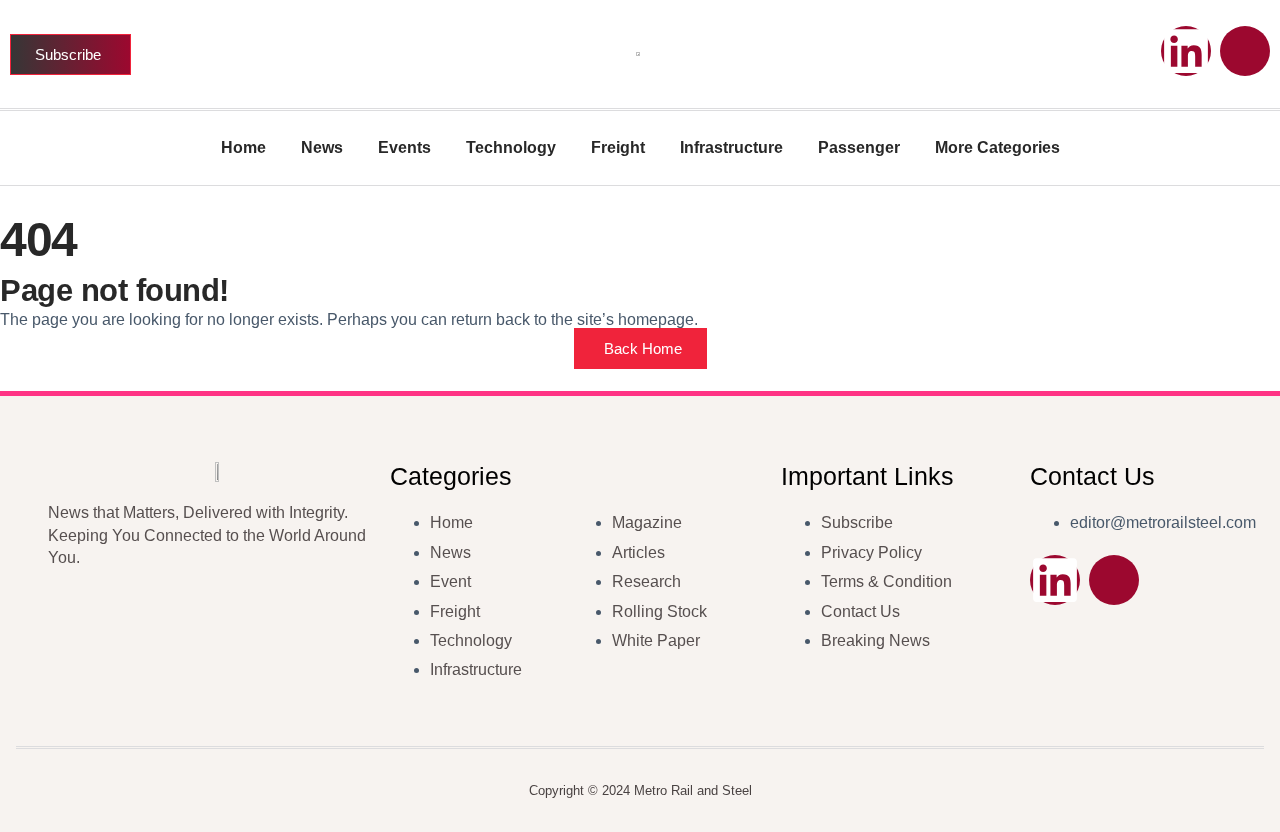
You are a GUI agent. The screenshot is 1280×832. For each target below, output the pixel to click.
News (322, 147)
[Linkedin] (1186, 51)
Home (243, 147)
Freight (618, 147)
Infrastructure (731, 147)
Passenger (859, 147)
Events (404, 147)
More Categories (997, 147)
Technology (511, 147)
